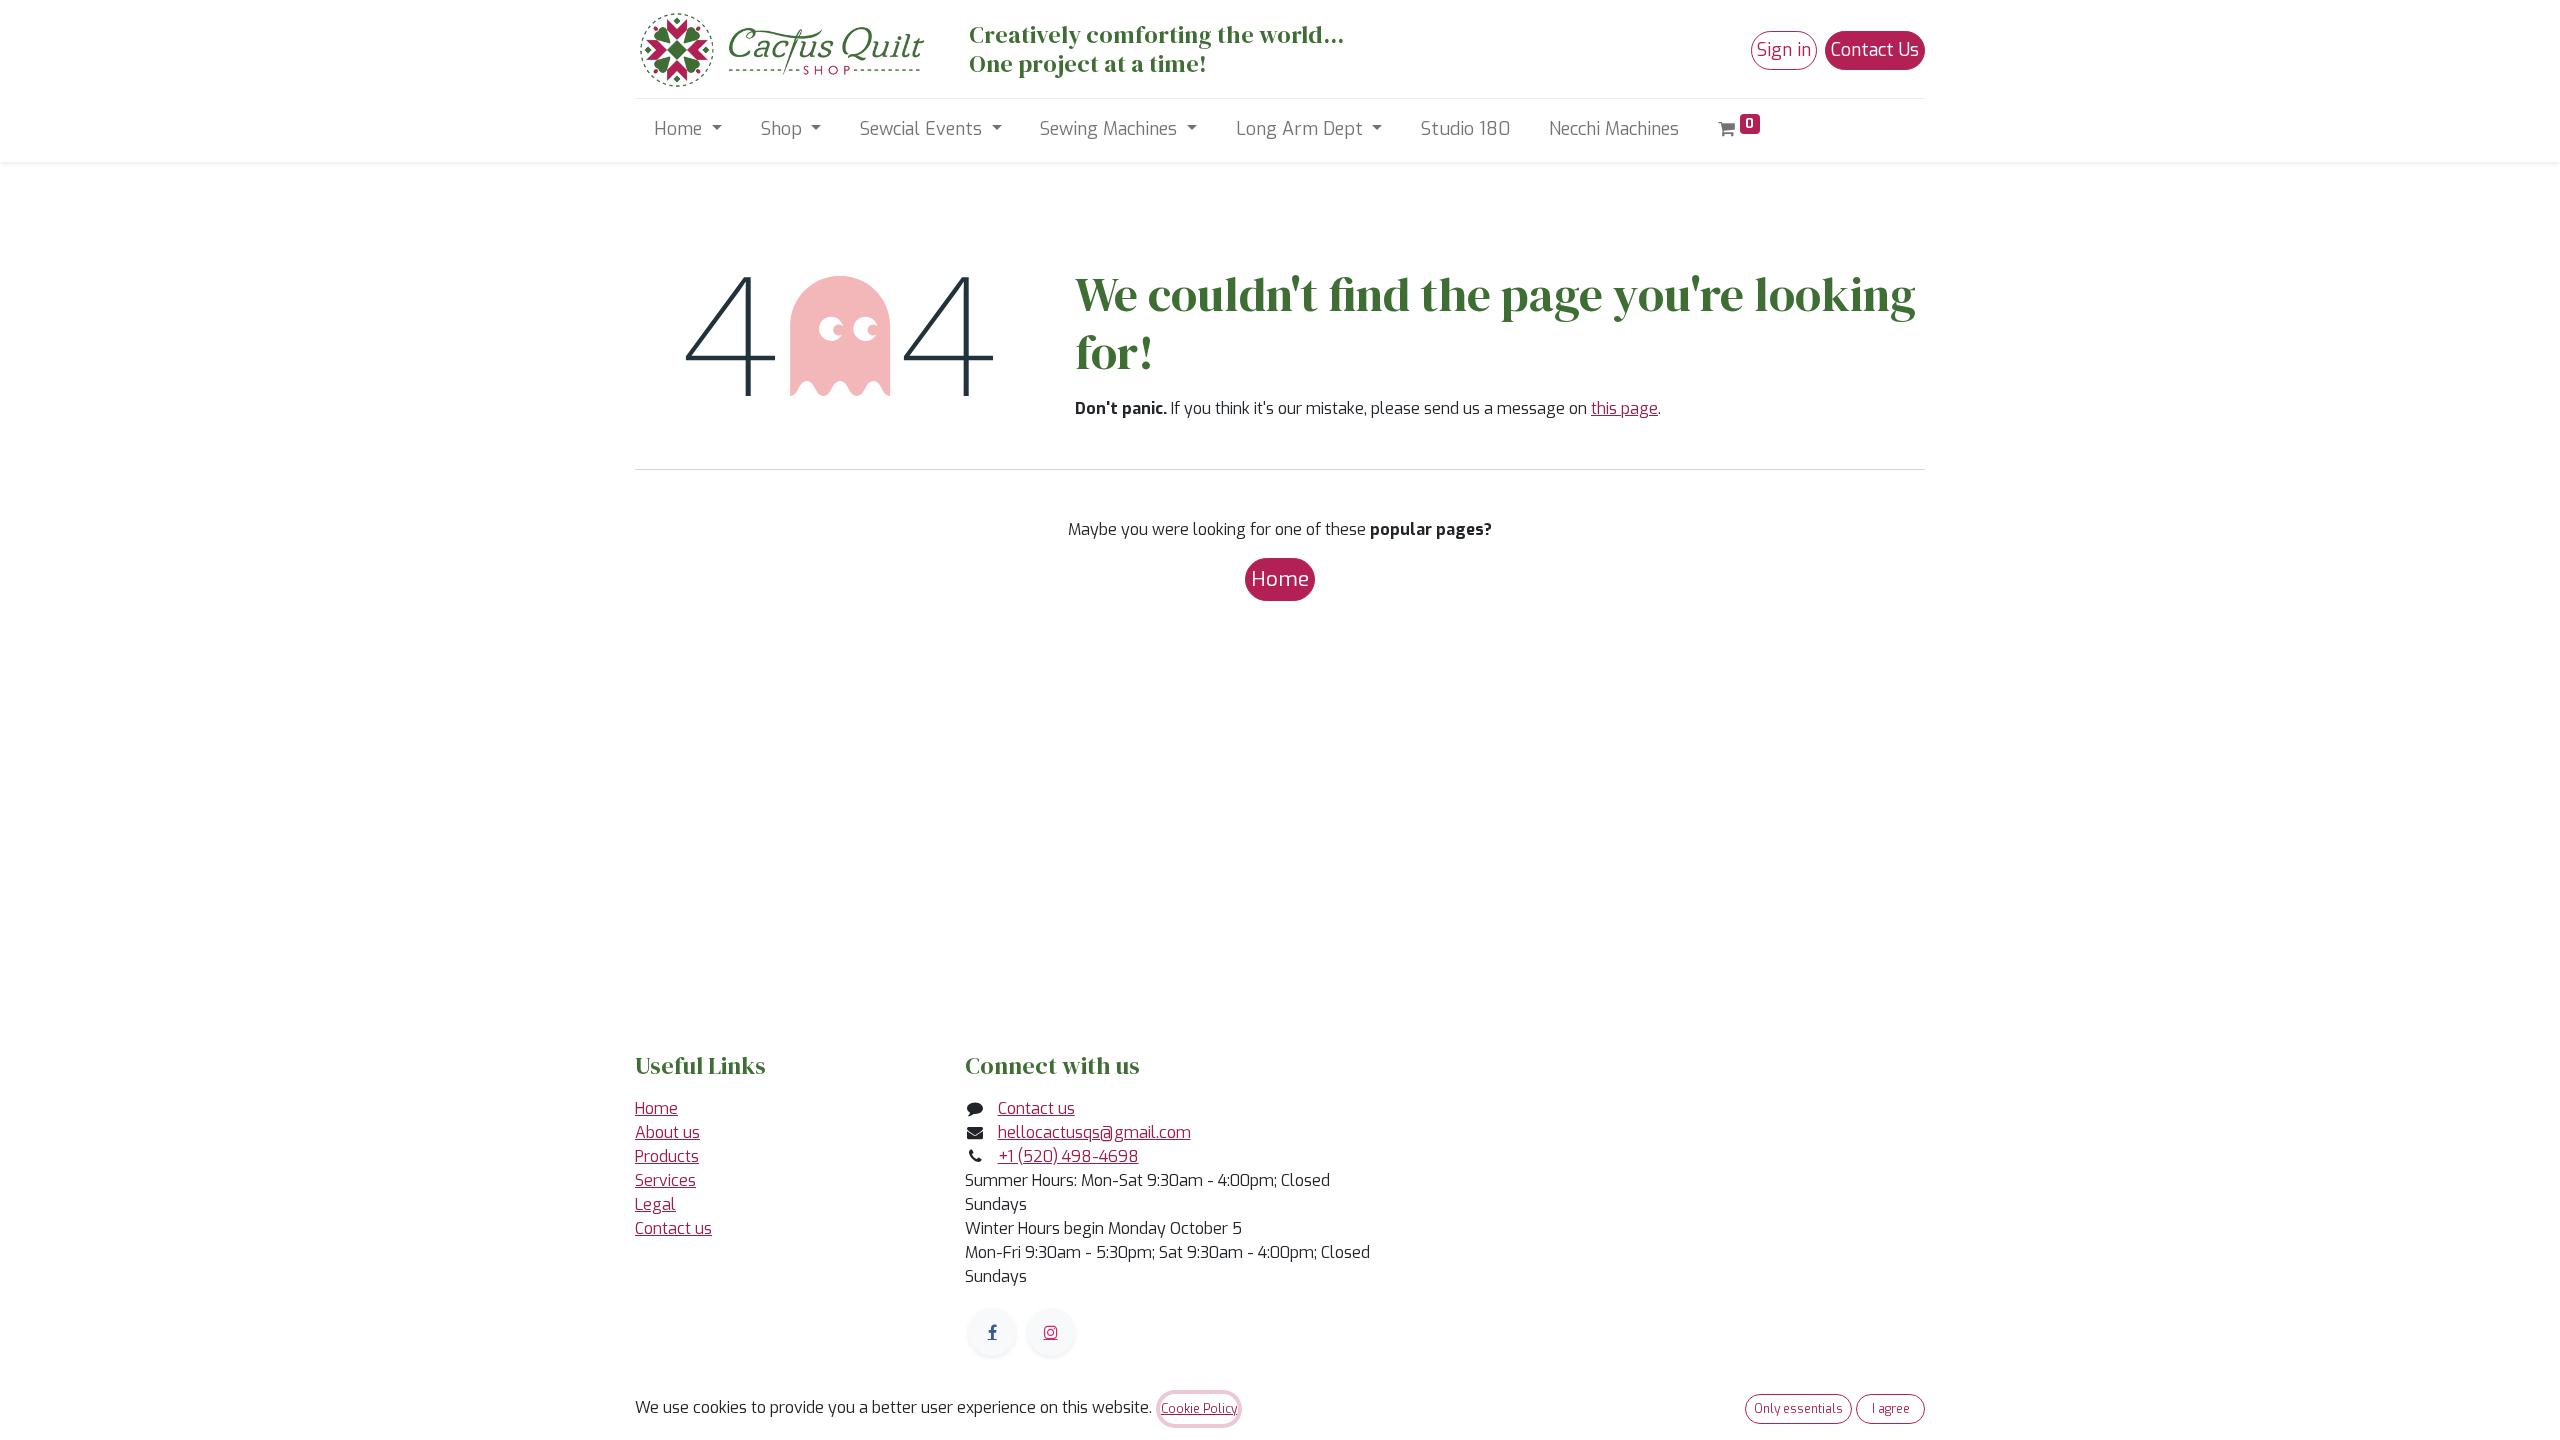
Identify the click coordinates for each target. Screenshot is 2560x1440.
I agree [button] (1891, 1409)
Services (665, 1180)
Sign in (1784, 50)
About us (667, 1132)
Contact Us (1875, 50)
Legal (655, 1204)
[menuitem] (1466, 129)
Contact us (673, 1228)
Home (1280, 579)
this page (1624, 408)
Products (667, 1156)
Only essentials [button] (1798, 1409)
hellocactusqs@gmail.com (1094, 1132)
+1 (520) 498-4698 (1068, 1156)
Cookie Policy (1199, 1409)
